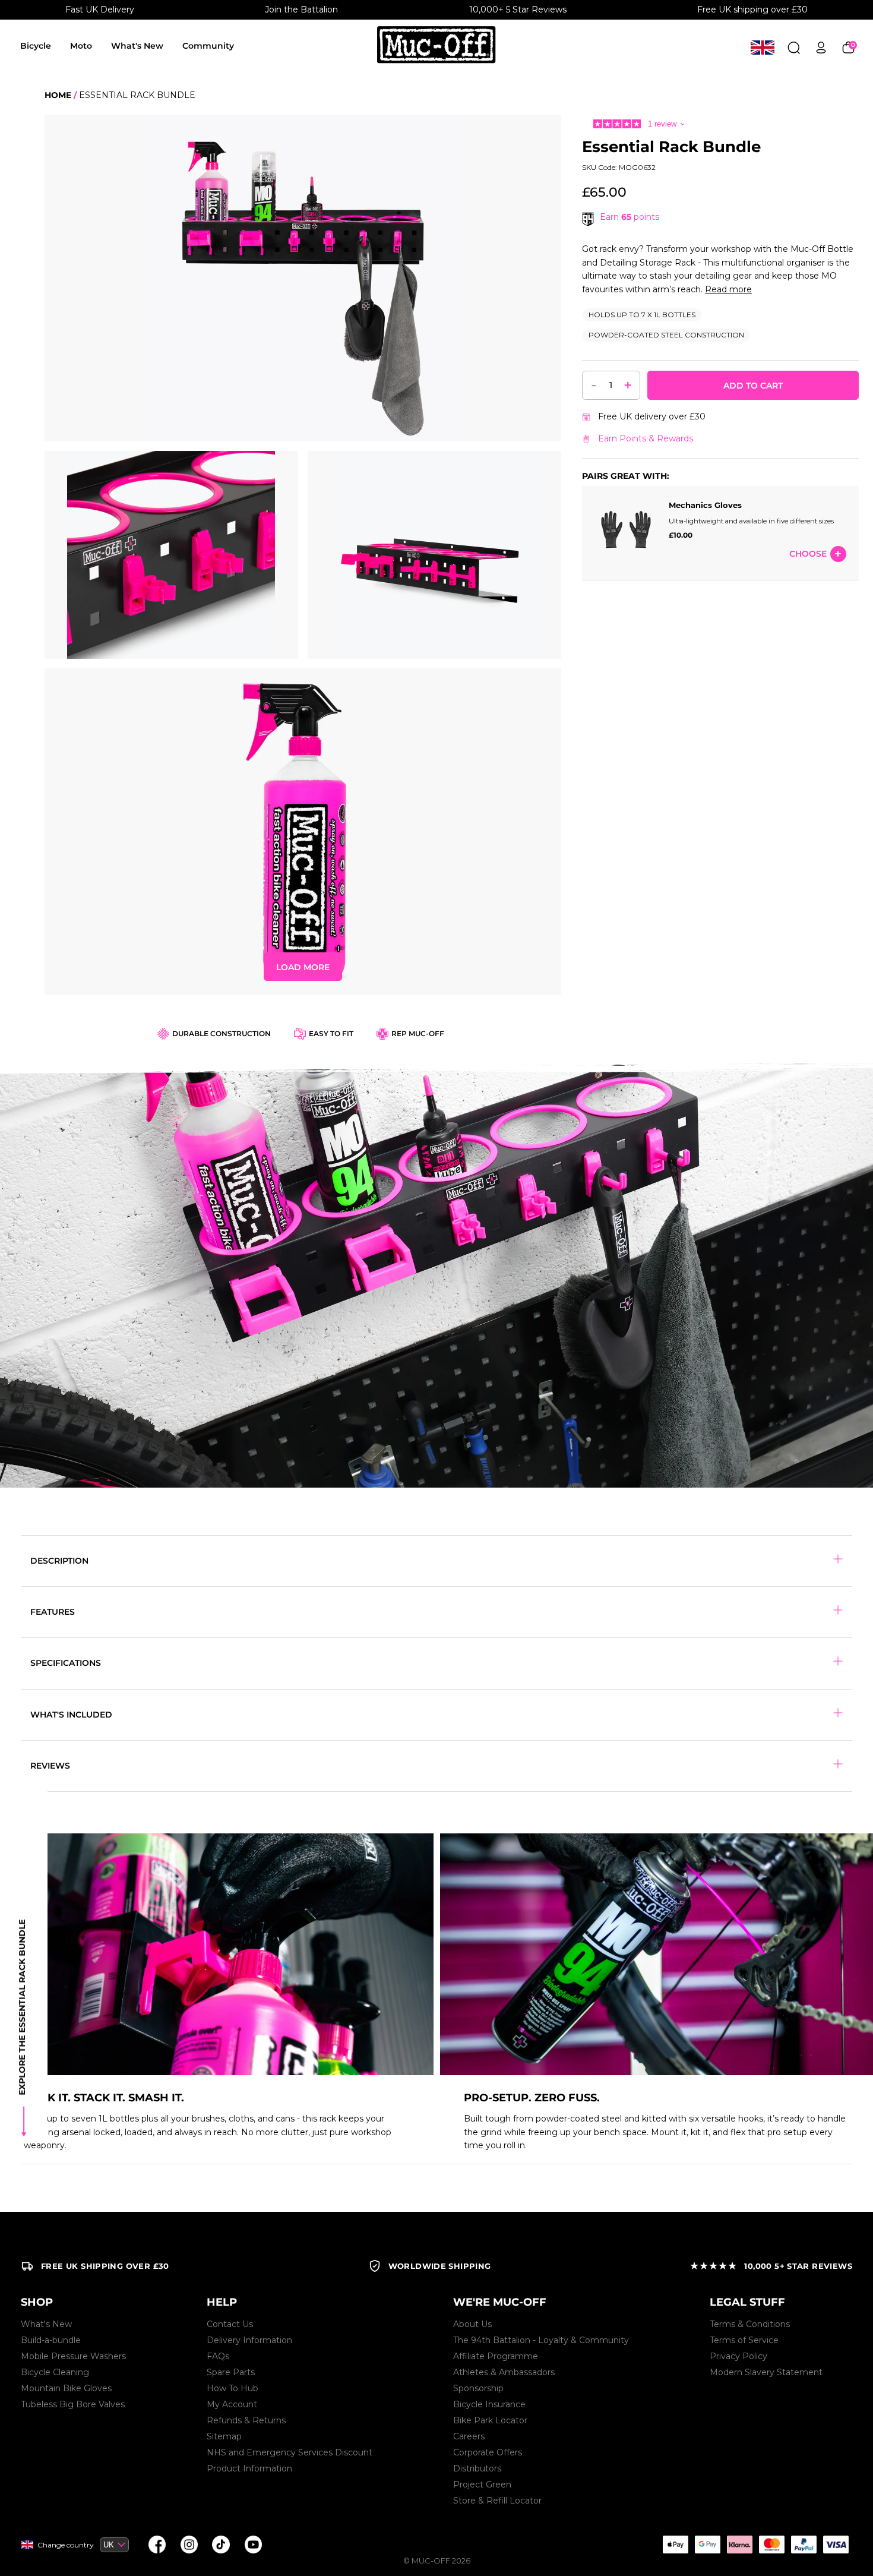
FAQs (218, 2356)
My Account (232, 2404)
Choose (808, 554)
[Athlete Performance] (771, 2545)
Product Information (249, 2468)
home (58, 95)
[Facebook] (157, 2545)
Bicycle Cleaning (55, 2372)
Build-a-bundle (51, 2340)
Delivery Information (249, 2340)
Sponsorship (478, 2388)
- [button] (594, 384)
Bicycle (36, 46)
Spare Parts (231, 2372)
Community (208, 46)
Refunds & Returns (246, 2420)
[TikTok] (221, 2545)
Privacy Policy (738, 2356)
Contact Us (230, 2324)
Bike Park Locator (490, 2420)
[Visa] (836, 2545)
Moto (81, 46)
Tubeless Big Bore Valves (73, 2404)
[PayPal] (804, 2545)
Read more (728, 289)
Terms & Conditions (750, 2324)
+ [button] (628, 385)
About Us (472, 2324)
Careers (469, 2436)
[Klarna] (739, 2545)
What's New (137, 46)
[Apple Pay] (675, 2545)
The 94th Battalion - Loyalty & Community (541, 2340)
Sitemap (224, 2436)
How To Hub (233, 2388)
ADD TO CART (753, 386)
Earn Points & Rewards (646, 438)
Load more (303, 967)
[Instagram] (189, 2545)
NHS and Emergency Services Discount (290, 2452)
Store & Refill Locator (497, 2501)
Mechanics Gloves (705, 505)
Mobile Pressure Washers (73, 2356)
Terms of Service (744, 2340)
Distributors (477, 2468)
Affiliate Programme (496, 2356)
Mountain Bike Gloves (66, 2388)
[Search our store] (794, 47)
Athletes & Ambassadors (504, 2372)
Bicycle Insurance (489, 2404)
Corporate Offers (488, 2452)
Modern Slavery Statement (766, 2372)
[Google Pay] (707, 2545)
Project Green (482, 2485)
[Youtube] (253, 2545)
